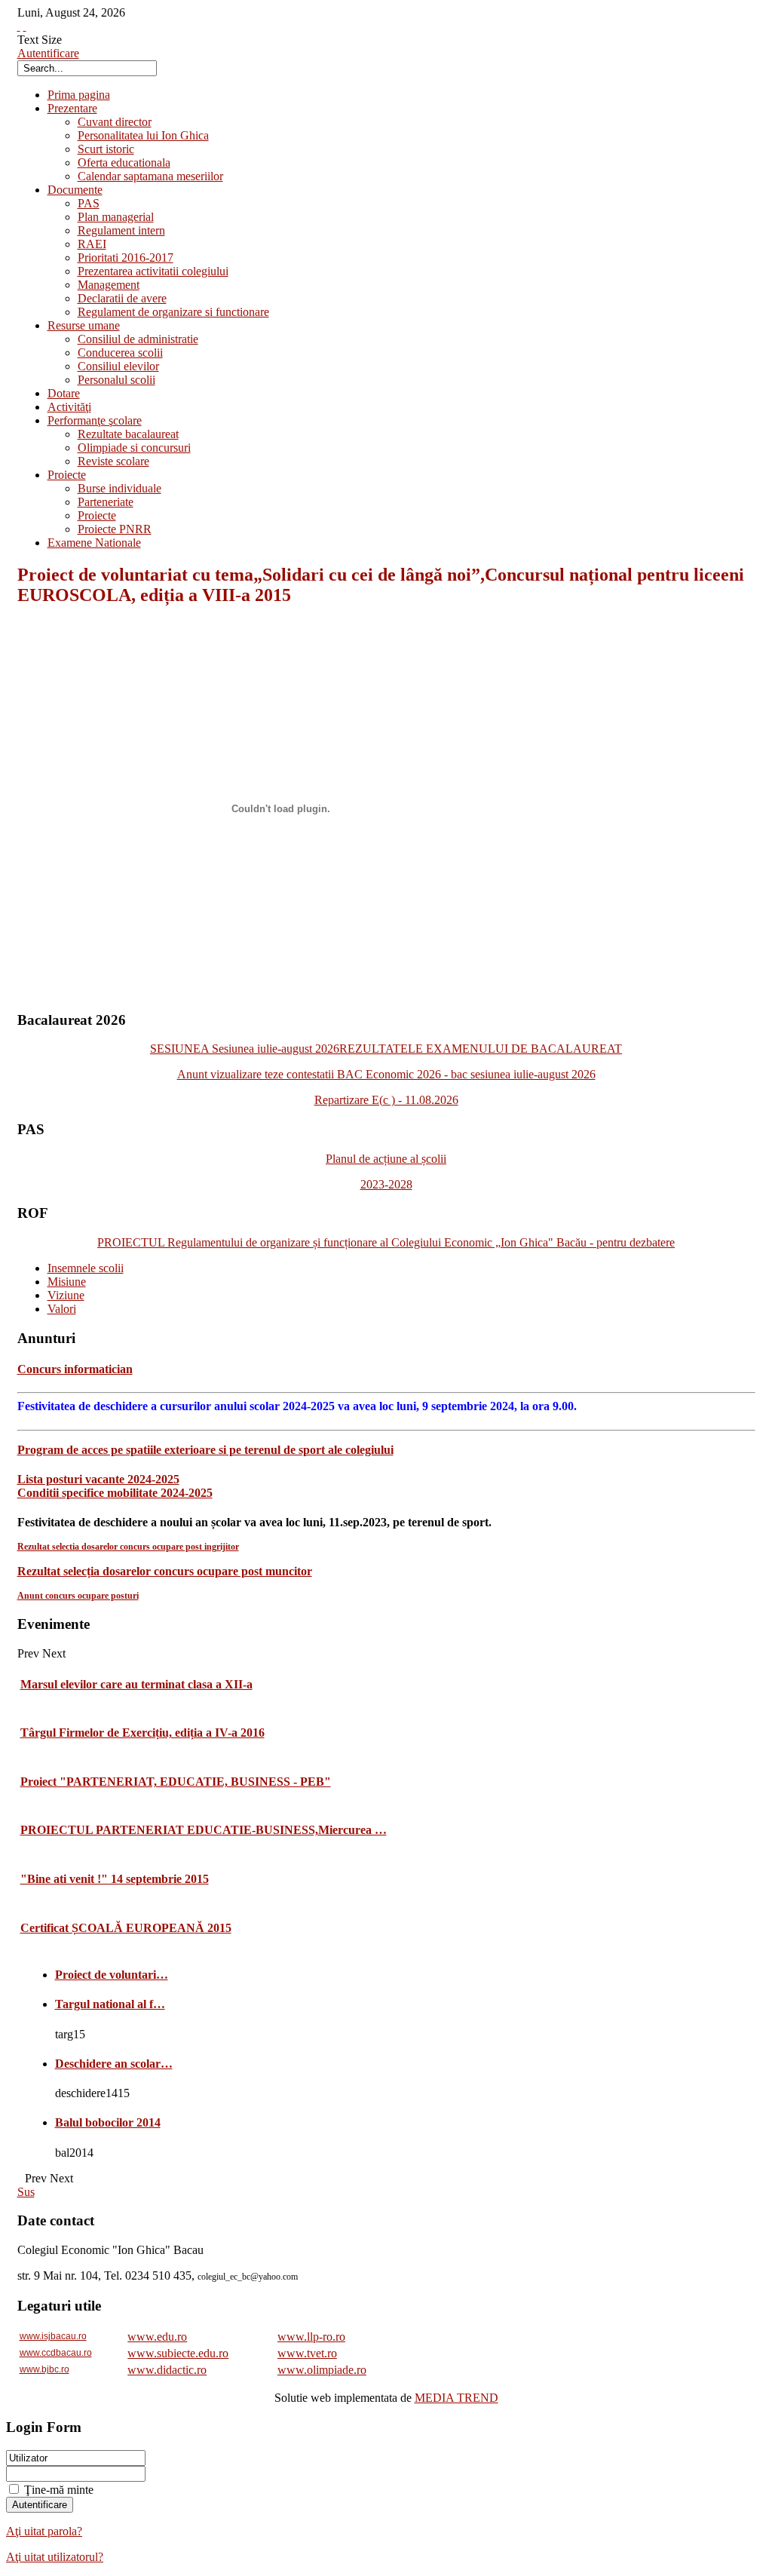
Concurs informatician (75, 1369)
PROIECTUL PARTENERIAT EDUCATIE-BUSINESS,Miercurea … (204, 1830)
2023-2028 (386, 1184)
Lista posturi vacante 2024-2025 (98, 1479)
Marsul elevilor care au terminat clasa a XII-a (136, 1684)
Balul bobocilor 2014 (108, 2122)
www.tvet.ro (307, 2353)
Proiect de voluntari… (112, 1975)
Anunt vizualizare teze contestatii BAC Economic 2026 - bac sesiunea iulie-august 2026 (386, 1074)
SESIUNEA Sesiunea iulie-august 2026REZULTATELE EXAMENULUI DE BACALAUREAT (386, 1049)
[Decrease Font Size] (25, 26)
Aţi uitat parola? (44, 2531)
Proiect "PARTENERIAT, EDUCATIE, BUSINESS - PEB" (176, 1782)
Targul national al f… (110, 2004)
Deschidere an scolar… (114, 2064)
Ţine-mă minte (59, 2490)
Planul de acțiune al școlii (386, 1159)
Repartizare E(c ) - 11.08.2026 (386, 1100)
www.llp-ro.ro (311, 2337)
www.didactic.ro (167, 2370)
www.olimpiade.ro (322, 2370)
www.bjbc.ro (44, 2369)
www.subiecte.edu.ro (178, 2353)
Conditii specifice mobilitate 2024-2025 (115, 1493)
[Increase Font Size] (19, 26)
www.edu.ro (157, 2337)
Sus (26, 2192)
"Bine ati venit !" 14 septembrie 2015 (115, 1879)
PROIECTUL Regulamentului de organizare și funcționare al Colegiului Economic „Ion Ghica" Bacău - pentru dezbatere (386, 1242)
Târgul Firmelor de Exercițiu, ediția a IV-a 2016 (142, 1733)
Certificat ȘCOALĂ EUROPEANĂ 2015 (126, 1928)
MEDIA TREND (456, 2398)
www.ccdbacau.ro (56, 2353)
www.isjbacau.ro (53, 2336)
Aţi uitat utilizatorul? (55, 2557)
